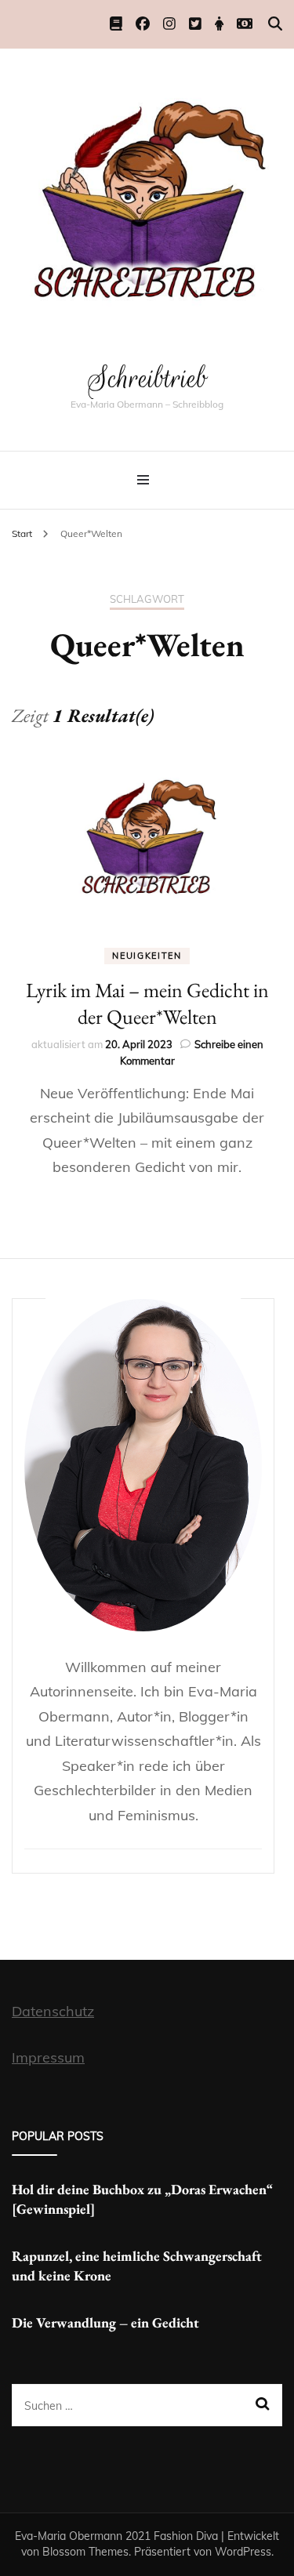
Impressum (48, 2057)
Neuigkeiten (147, 956)
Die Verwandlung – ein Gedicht (105, 2322)
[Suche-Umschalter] (275, 24)
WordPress (243, 2552)
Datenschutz (53, 2011)
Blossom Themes (85, 2552)
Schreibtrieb (147, 378)
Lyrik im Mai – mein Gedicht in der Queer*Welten (147, 1003)
